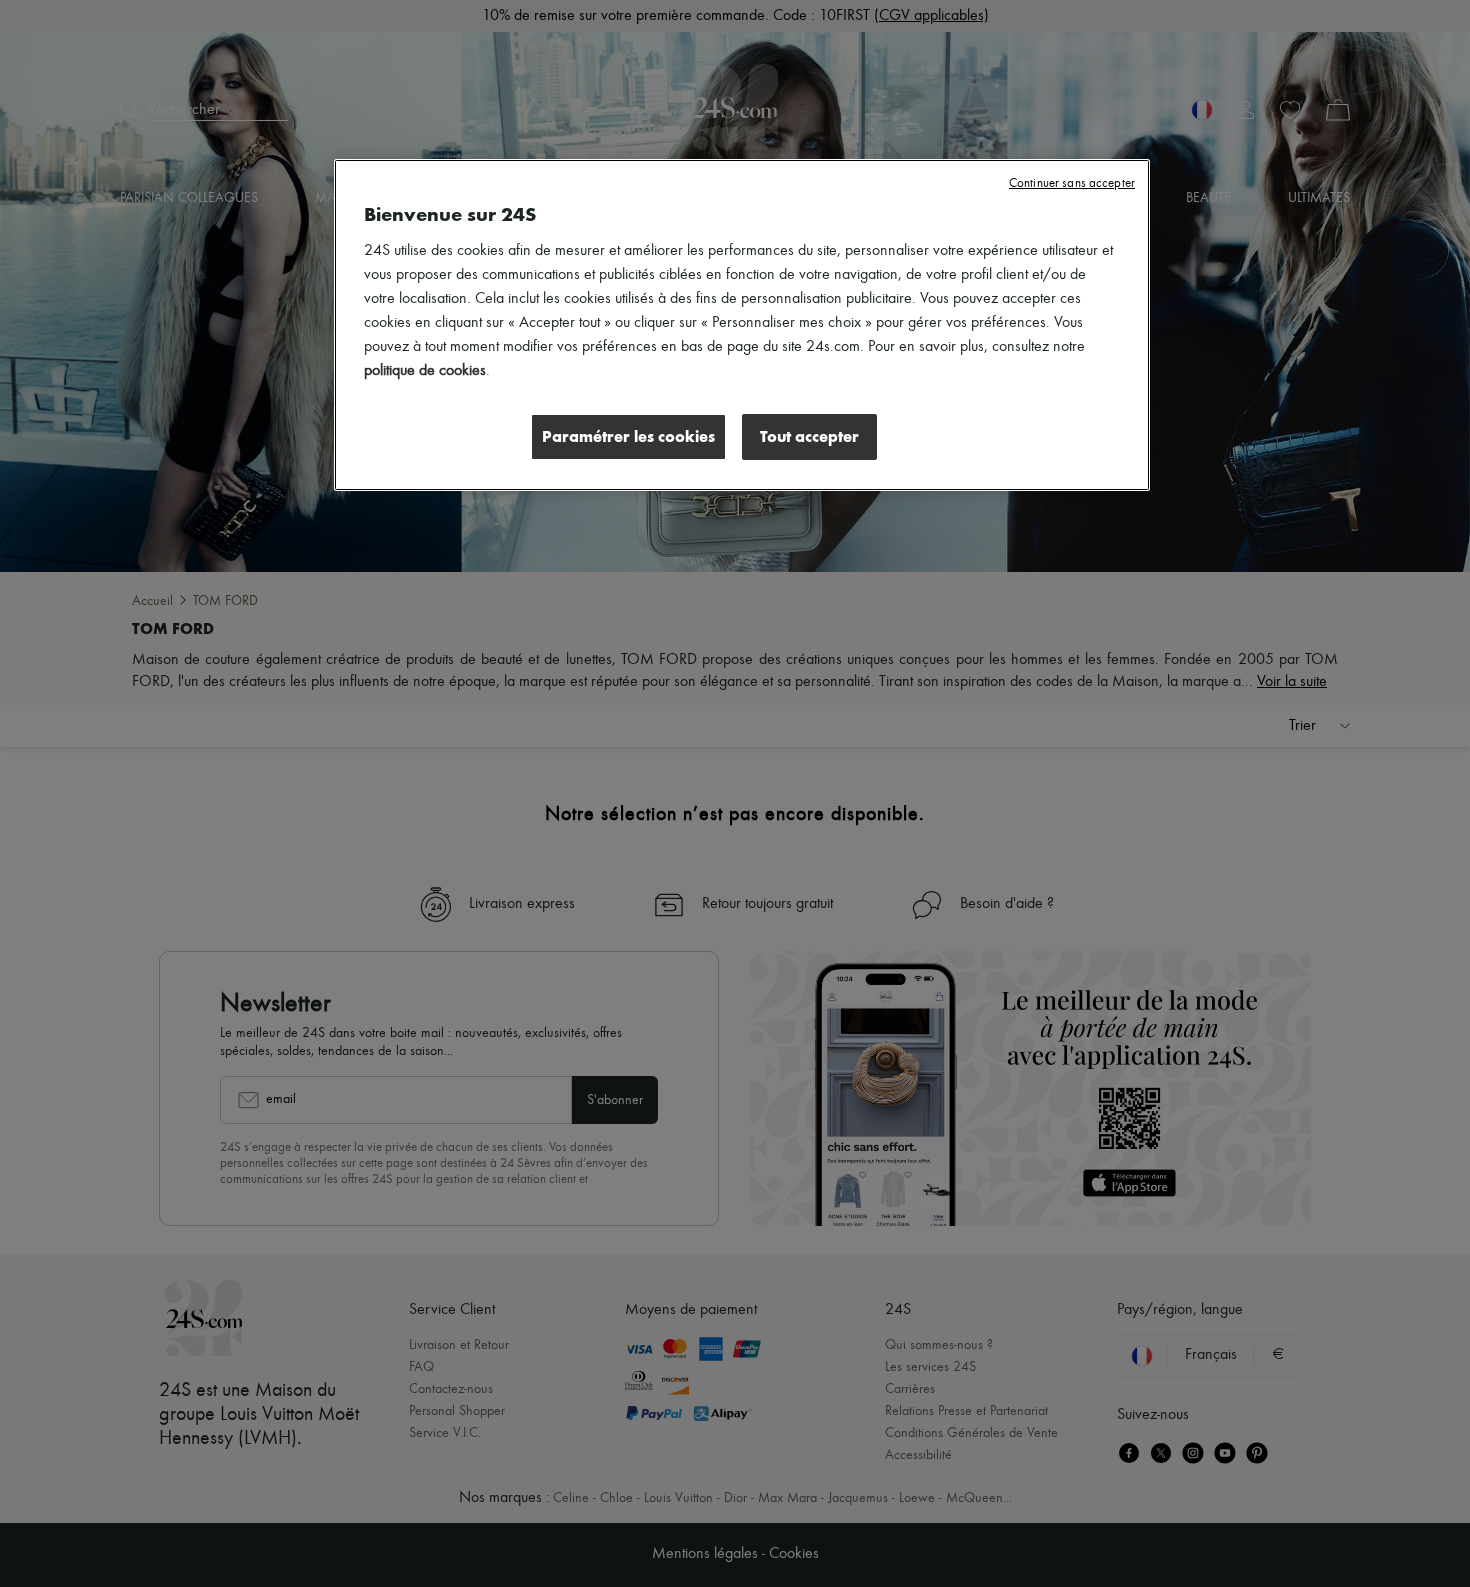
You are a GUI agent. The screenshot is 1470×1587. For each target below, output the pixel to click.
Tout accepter (809, 436)
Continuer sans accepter (1072, 183)
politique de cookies (425, 371)
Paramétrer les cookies (628, 436)
